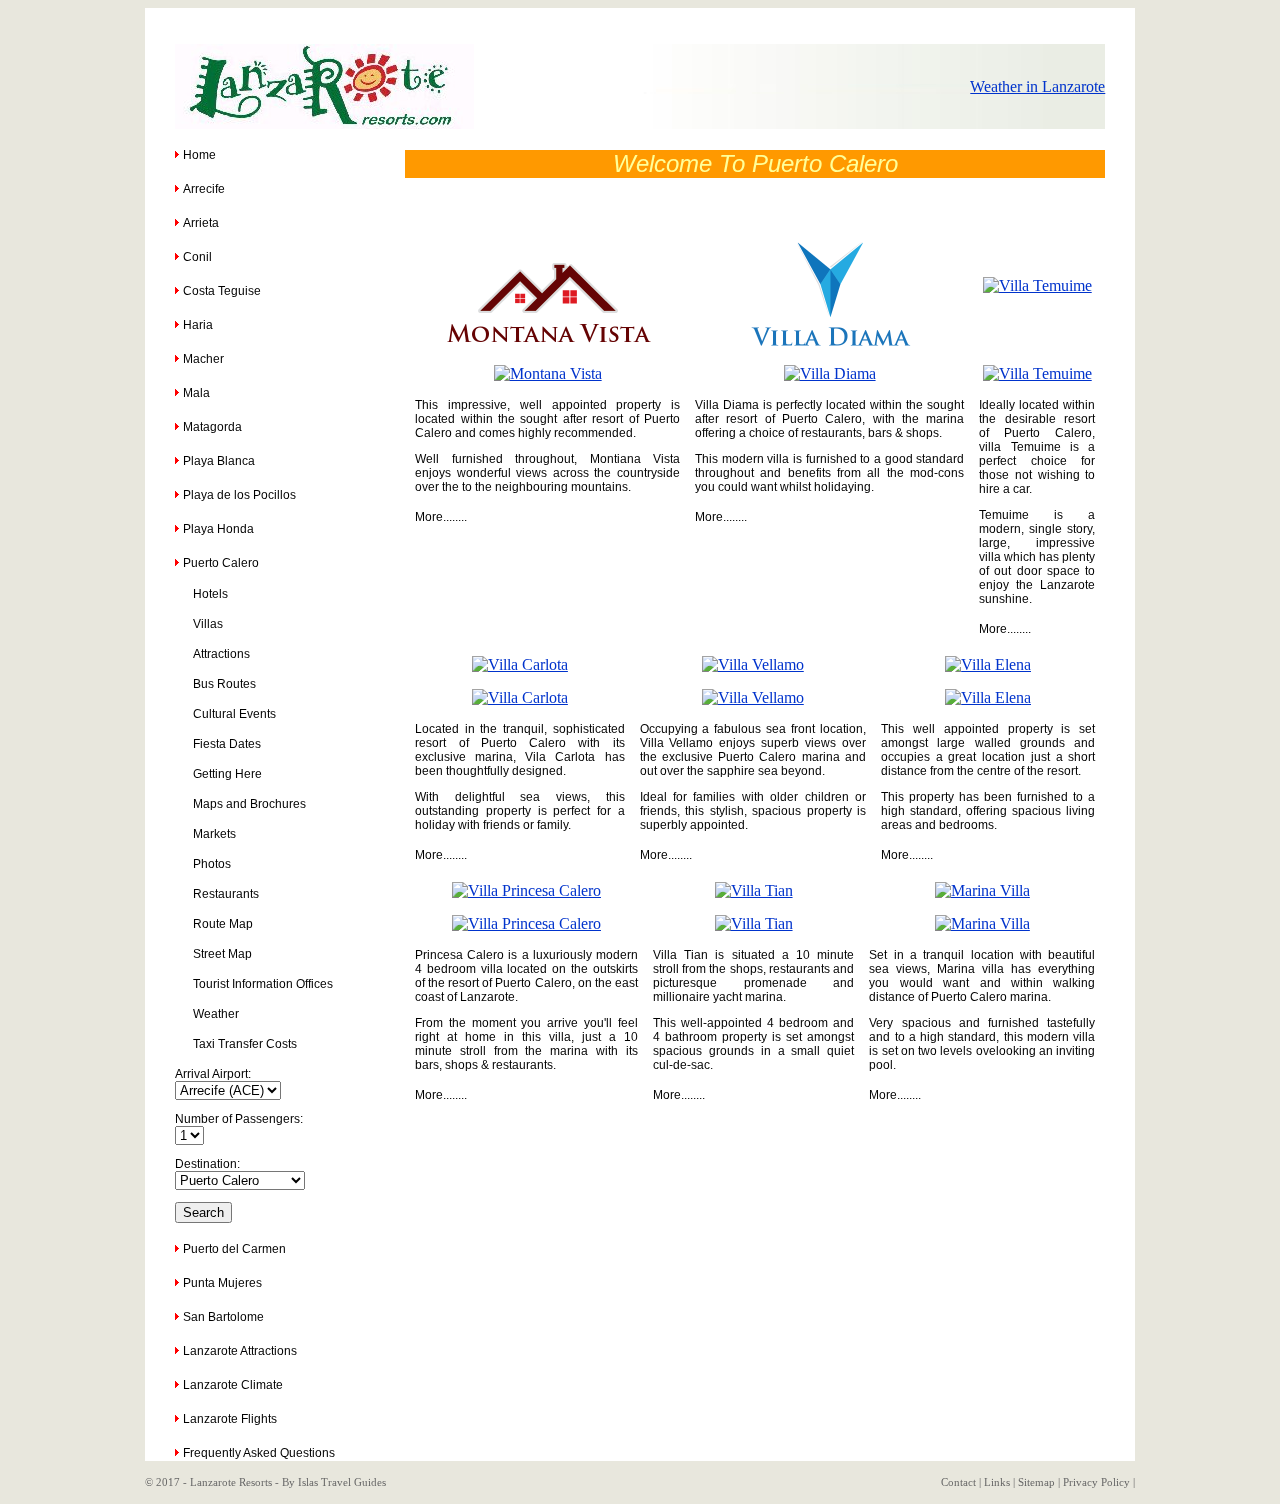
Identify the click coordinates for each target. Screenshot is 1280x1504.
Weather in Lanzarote (1037, 86)
